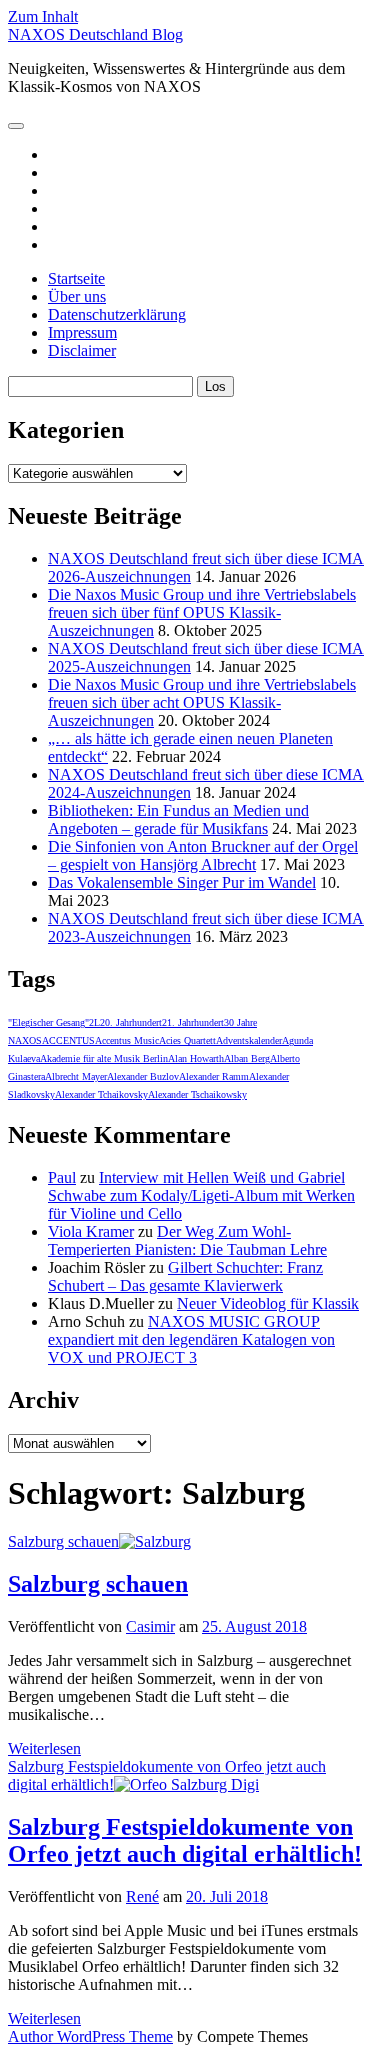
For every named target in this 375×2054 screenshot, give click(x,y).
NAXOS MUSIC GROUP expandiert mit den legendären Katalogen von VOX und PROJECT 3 (191, 1339)
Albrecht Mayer (76, 1076)
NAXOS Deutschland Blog (95, 34)
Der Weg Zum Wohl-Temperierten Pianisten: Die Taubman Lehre (187, 1240)
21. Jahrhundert (193, 1022)
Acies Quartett (187, 1040)
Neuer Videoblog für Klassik (268, 1303)
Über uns (77, 296)
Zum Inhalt (43, 16)
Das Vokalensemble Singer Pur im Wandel (182, 882)
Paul (62, 1177)
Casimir (150, 1626)
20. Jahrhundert (131, 1022)
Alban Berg (247, 1058)
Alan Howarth (196, 1058)
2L (94, 1022)
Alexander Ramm (214, 1076)
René (142, 1896)
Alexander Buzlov (143, 1076)
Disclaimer (82, 350)
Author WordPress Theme (90, 2036)
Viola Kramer (91, 1231)
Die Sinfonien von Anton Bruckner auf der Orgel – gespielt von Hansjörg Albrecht (203, 855)
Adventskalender (249, 1040)
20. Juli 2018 (227, 1896)
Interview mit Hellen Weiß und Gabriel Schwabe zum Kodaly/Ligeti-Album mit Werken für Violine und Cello (201, 1195)
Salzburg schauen (63, 1541)
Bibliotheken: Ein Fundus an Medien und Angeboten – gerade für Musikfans (178, 819)
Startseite (76, 278)
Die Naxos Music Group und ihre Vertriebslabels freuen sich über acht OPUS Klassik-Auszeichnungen (202, 702)
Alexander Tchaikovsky (101, 1094)
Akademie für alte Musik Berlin (104, 1058)
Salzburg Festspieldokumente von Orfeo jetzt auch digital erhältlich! (167, 1775)
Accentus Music (127, 1040)
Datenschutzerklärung (117, 314)
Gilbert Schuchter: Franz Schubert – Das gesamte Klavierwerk (185, 1276)
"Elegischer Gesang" (48, 1022)
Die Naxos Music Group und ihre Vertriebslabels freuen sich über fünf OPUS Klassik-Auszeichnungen (202, 612)
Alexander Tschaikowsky (197, 1094)
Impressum (82, 332)
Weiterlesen (44, 1748)
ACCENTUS (68, 1040)
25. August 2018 (254, 1626)
